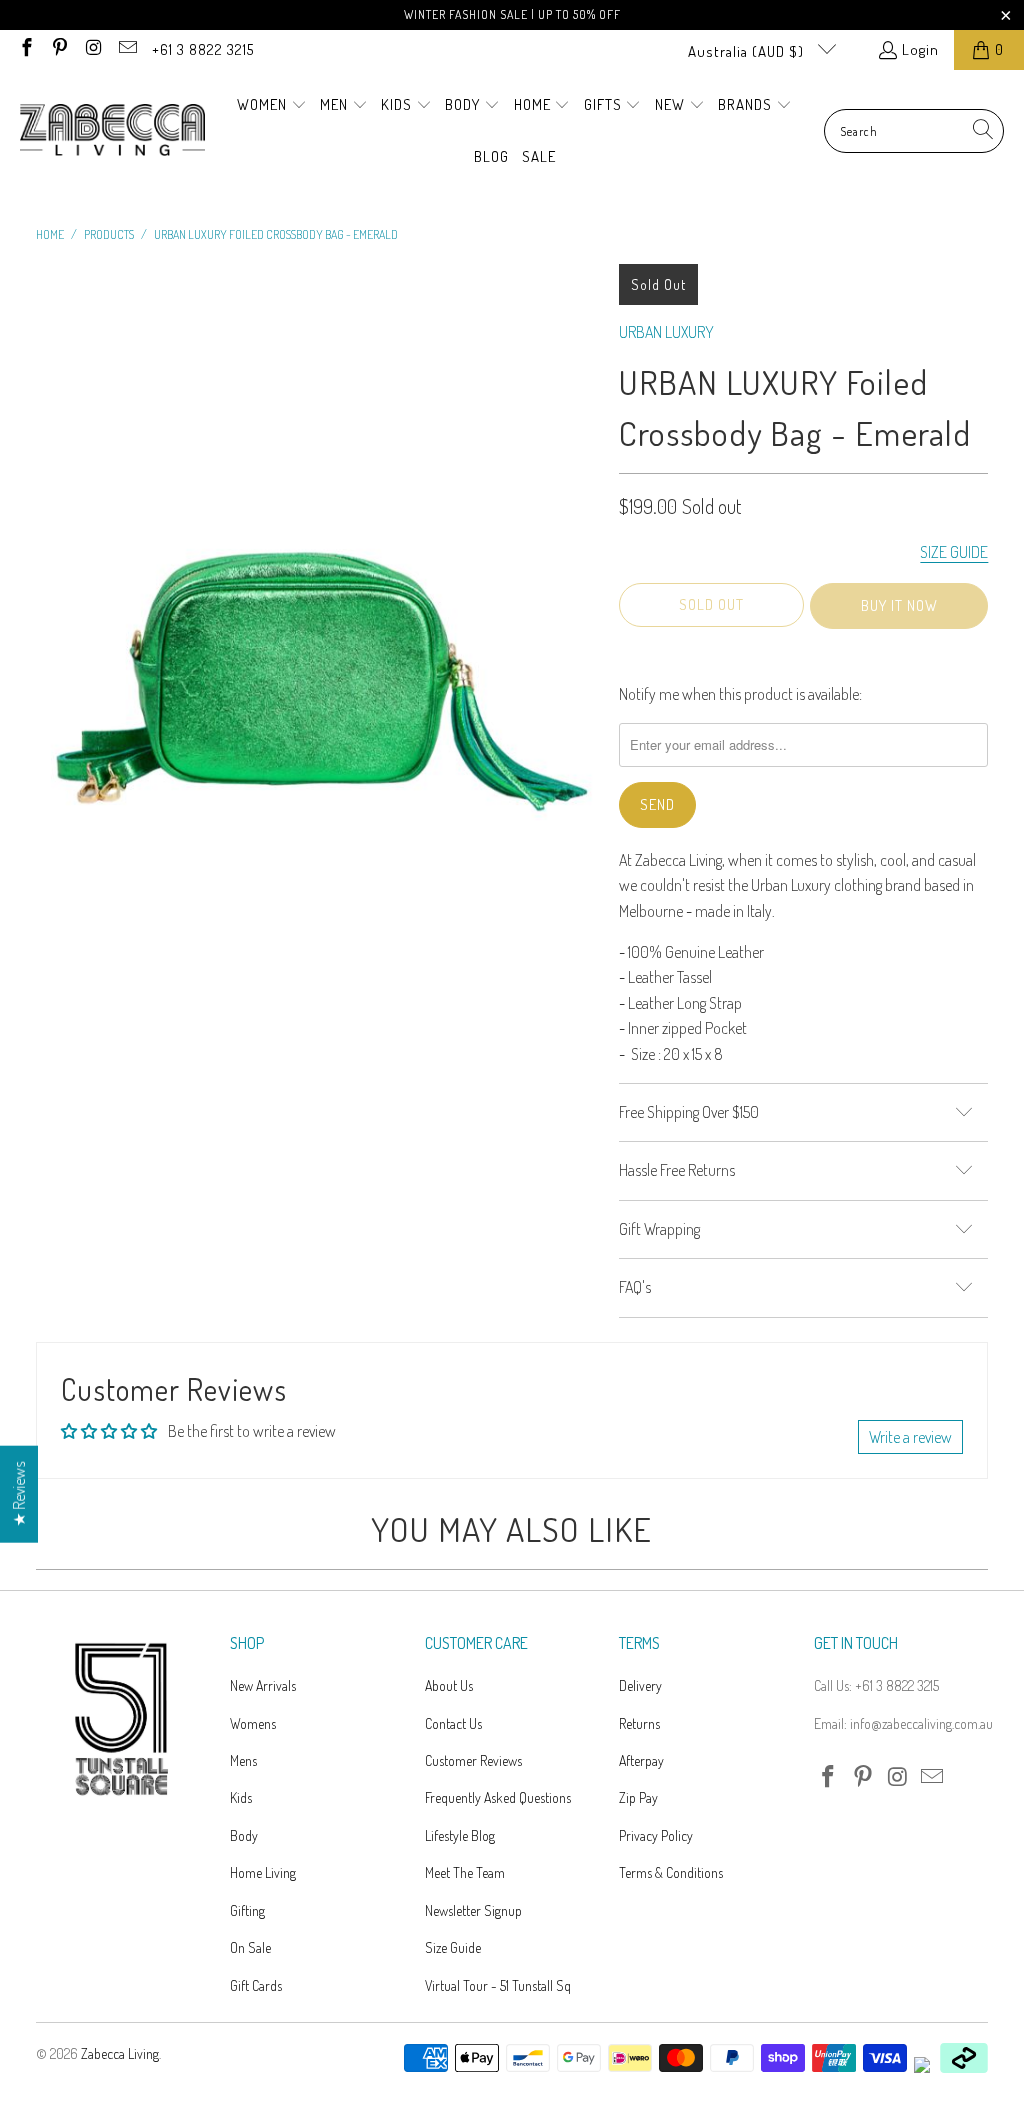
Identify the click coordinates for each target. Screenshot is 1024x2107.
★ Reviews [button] (19, 1494)
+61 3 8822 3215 (203, 49)
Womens (253, 1723)
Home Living (263, 1872)
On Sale (250, 1947)
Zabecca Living (120, 2053)
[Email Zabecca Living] (126, 49)
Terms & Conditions (671, 1872)
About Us (449, 1685)
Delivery (640, 1685)
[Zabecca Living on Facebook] (25, 49)
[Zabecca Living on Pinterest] (59, 49)
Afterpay (641, 1760)
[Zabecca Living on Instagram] (92, 49)
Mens (243, 1760)
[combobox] (914, 131)
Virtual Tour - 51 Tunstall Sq (498, 1985)
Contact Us (453, 1723)
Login (920, 49)
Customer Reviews (473, 1760)
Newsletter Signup (473, 1910)
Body (244, 1835)
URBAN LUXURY (666, 332)
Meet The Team (465, 1872)
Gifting (247, 1910)
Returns (639, 1723)
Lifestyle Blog (460, 1835)
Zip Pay (638, 1797)
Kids (241, 1797)
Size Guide (453, 1947)
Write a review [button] (910, 1437)
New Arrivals (263, 1685)
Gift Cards (256, 1985)
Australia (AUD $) (748, 51)
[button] (272, 106)
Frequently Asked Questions (498, 1797)
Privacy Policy (656, 1835)
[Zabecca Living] (112, 131)
